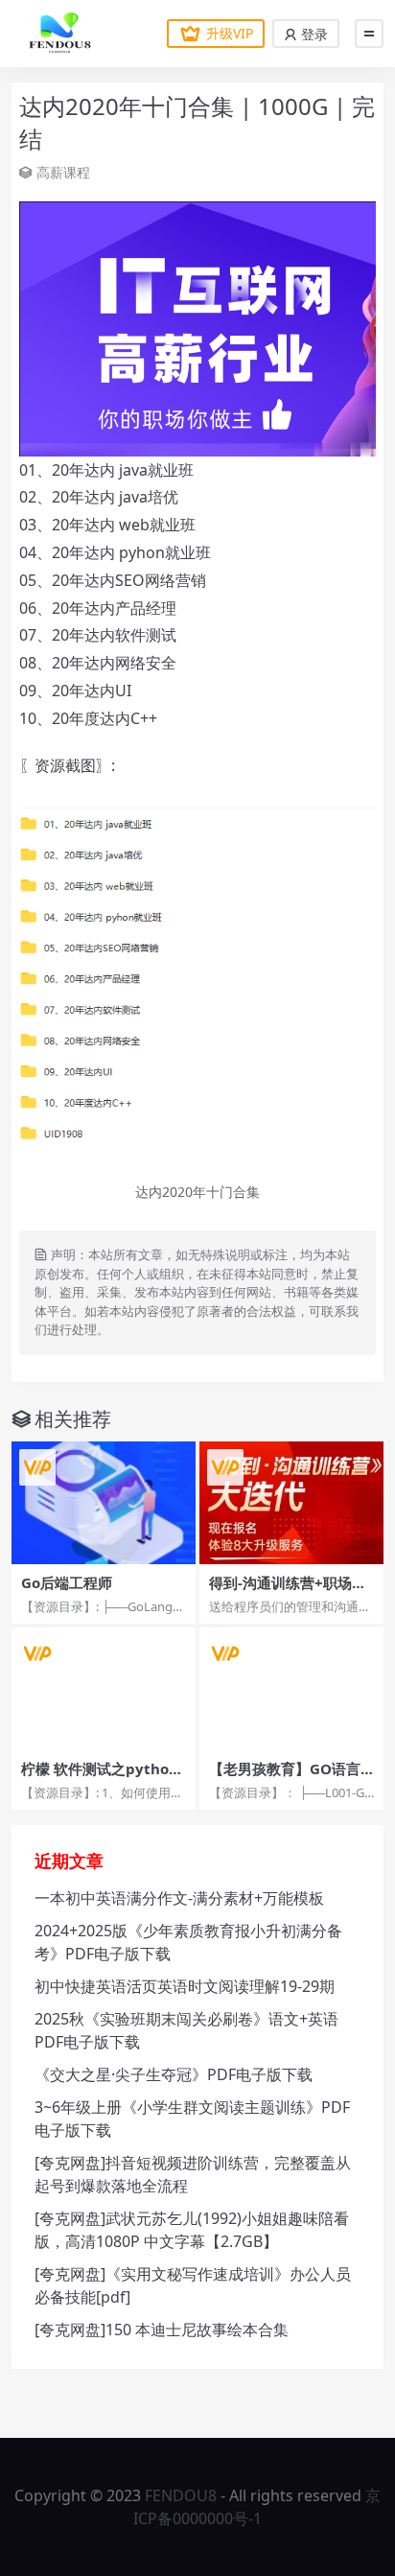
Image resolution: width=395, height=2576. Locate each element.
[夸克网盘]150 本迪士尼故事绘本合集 (162, 2330)
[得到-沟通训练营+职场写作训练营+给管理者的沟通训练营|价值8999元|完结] (291, 1503)
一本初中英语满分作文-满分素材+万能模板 (179, 1898)
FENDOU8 (181, 2495)
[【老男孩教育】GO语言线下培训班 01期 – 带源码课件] (291, 1689)
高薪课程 (63, 172)
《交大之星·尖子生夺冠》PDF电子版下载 (174, 2074)
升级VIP (230, 33)
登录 (313, 34)
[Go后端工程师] (104, 1503)
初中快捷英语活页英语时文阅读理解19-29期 (185, 1986)
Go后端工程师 (67, 1582)
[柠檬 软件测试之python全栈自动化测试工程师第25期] (104, 1689)
